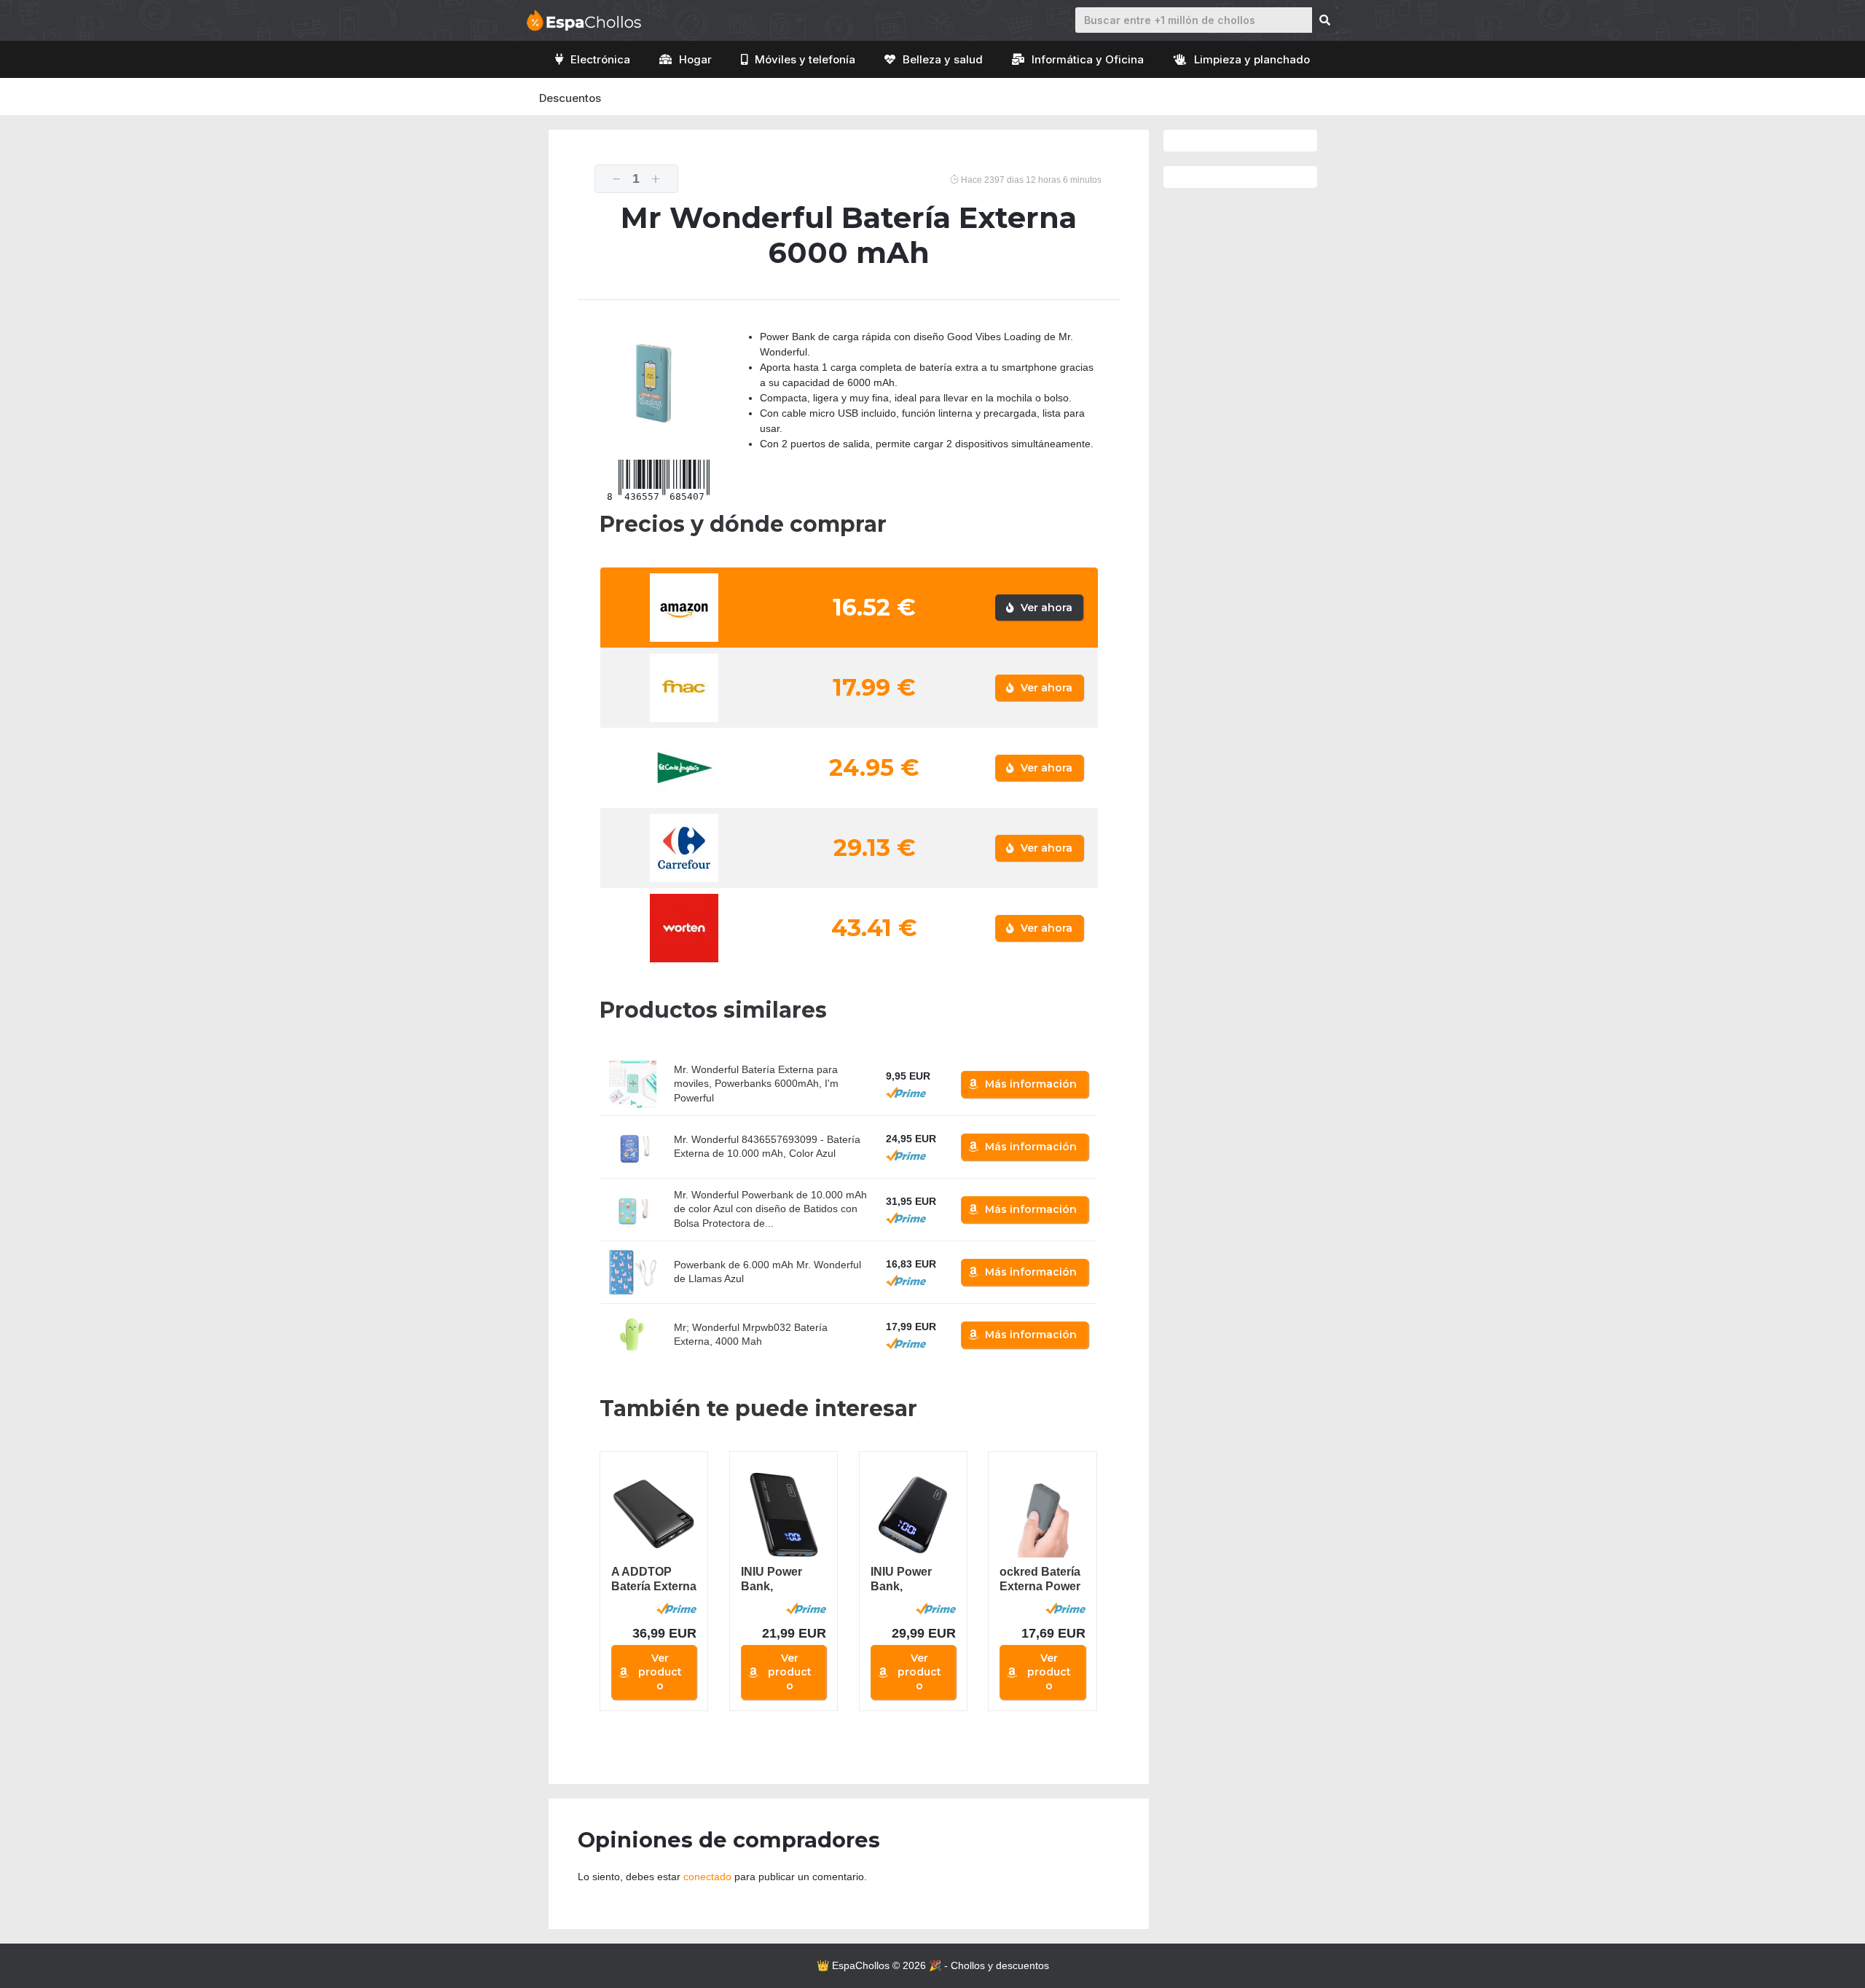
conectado (707, 1877)
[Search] (1325, 20)
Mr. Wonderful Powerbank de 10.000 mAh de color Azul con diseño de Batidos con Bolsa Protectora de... (770, 1209)
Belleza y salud (943, 59)
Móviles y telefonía (805, 59)
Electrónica (600, 59)
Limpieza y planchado (1252, 59)
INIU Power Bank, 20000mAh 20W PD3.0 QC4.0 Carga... (910, 1580)
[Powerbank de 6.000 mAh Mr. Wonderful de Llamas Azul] (633, 1272)
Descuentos (570, 98)
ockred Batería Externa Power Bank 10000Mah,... (1040, 1580)
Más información (1031, 1084)
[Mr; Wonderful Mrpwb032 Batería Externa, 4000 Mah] (633, 1335)
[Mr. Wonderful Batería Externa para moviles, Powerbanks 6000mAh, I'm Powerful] (633, 1084)
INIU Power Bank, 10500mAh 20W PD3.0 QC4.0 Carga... (780, 1580)
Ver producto (660, 1672)
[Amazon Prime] (906, 1093)
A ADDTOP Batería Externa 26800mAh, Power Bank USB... (654, 1580)
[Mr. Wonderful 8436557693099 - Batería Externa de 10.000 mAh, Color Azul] (633, 1147)
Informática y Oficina (1088, 59)
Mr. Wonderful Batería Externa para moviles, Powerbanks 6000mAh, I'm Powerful (756, 1084)
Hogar (695, 59)
